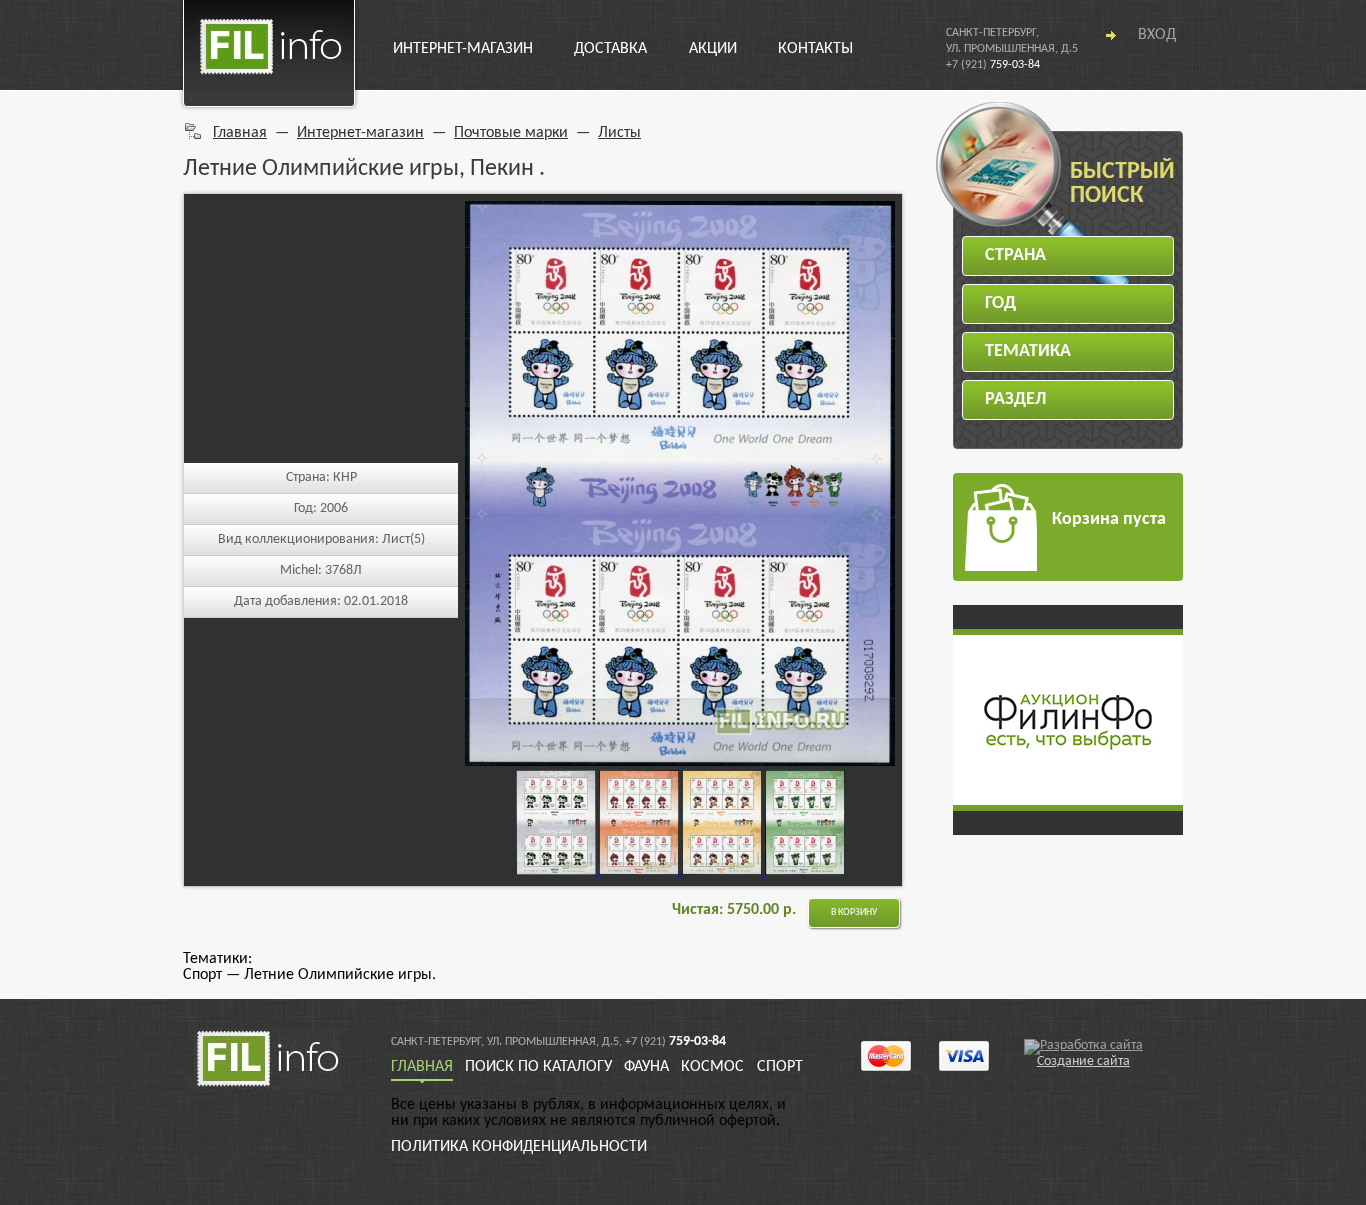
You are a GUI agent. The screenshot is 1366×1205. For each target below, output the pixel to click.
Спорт (780, 1067)
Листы (619, 133)
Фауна (646, 1067)
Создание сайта (1083, 1061)
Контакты (815, 49)
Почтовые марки (511, 133)
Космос (712, 1067)
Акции (713, 49)
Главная (240, 133)
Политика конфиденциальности (519, 1147)
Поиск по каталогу (538, 1067)
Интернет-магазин (463, 49)
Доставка (610, 49)
